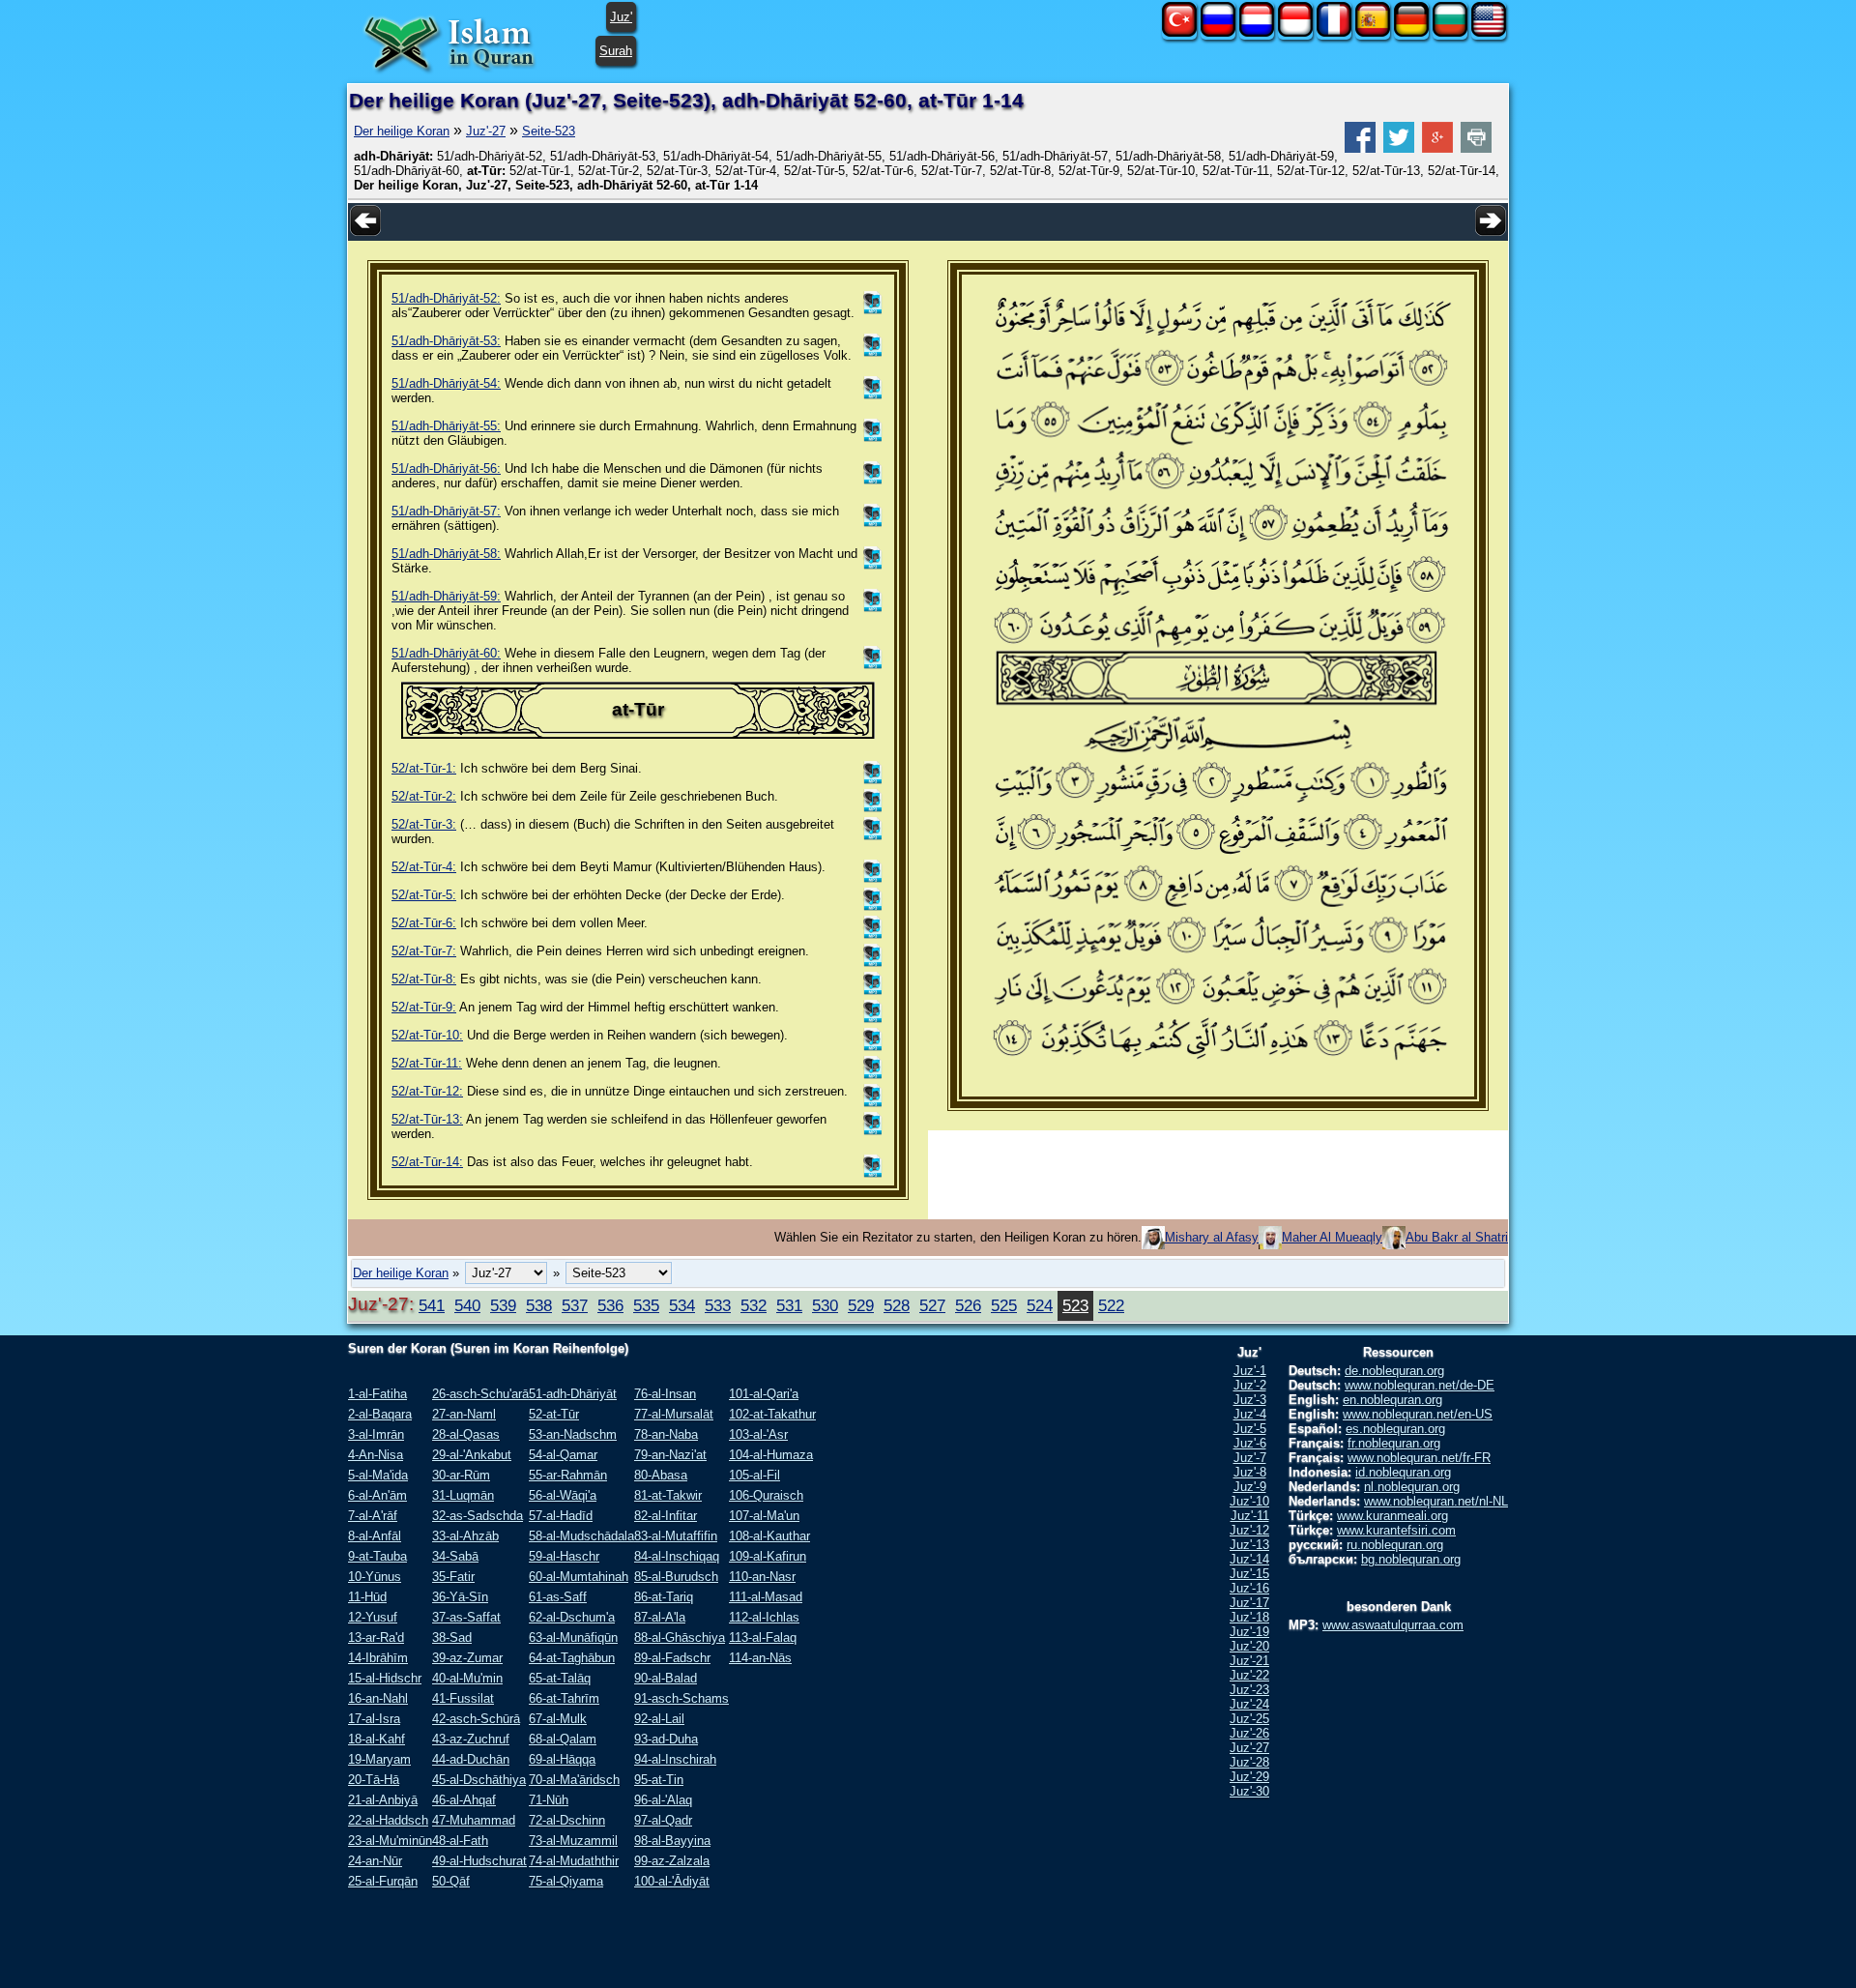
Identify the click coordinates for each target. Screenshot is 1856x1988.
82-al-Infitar (666, 1516)
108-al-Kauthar (769, 1536)
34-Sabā (455, 1556)
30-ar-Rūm (461, 1475)
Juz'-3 (1250, 1400)
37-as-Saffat (466, 1617)
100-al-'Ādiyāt (672, 1881)
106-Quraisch (766, 1495)
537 (575, 1305)
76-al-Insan (665, 1394)
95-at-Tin (659, 1780)
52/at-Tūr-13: (427, 1119)
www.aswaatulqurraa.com (1393, 1625)
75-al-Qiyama (566, 1881)
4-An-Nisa (376, 1455)
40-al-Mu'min (467, 1678)
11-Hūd (367, 1597)
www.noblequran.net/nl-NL (1436, 1501)
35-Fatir (453, 1577)
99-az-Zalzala (672, 1861)
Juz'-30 (1249, 1791)
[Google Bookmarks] (1437, 148)
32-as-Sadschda (478, 1516)
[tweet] (1399, 148)
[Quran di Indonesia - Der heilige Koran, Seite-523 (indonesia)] (1295, 32)
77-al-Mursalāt (674, 1414)
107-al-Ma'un (764, 1516)
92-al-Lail (659, 1719)
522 (1111, 1305)
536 (610, 1305)
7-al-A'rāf (373, 1516)
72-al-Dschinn (567, 1820)
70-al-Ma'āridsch (574, 1780)
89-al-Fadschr (672, 1658)
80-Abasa (661, 1475)
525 (1004, 1305)
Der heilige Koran (402, 131)
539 (503, 1305)
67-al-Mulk (558, 1719)
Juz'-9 (1250, 1487)
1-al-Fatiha (377, 1394)
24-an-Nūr (375, 1861)
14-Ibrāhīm (378, 1658)
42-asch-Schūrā (476, 1719)
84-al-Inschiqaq (677, 1556)
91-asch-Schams (681, 1698)
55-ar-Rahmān (568, 1475)
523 (1075, 1305)
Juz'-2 (1250, 1385)
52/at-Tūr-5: (424, 895)
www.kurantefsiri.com (1396, 1530)
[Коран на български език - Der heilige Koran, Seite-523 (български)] (1450, 32)
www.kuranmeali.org (1392, 1516)
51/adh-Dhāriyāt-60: (446, 653)
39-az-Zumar (467, 1658)
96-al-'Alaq (663, 1800)
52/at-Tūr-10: (427, 1035)
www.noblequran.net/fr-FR (1419, 1458)
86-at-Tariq (664, 1597)
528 (897, 1305)
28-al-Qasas (466, 1434)
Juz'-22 (1249, 1675)
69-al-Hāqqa (562, 1759)
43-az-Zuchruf (471, 1739)
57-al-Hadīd (561, 1516)
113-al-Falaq (763, 1637)
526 (968, 1305)
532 (754, 1305)
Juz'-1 (1250, 1371)
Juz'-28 (1249, 1762)
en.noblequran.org (1392, 1400)
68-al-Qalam (563, 1739)
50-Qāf (451, 1881)
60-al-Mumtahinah (579, 1577)
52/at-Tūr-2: (424, 796)
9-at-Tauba (377, 1556)
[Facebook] (1360, 148)
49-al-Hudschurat (479, 1861)
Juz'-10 (1249, 1501)
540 (467, 1305)
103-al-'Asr (758, 1434)
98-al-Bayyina (672, 1841)
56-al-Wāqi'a (563, 1495)
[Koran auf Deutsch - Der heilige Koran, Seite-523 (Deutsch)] (1411, 32)
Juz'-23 (1249, 1690)
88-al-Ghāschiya (680, 1637)
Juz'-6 (1250, 1443)
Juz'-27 (486, 131)
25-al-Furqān (383, 1881)
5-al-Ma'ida (378, 1475)
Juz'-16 (1249, 1588)
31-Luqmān (463, 1495)
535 (646, 1305)
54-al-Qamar (563, 1455)
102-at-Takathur (772, 1414)
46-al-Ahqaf (464, 1800)
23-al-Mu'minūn (390, 1841)
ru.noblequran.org (1395, 1545)
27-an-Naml (464, 1414)
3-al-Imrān (376, 1434)
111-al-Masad (766, 1597)
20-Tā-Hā (374, 1780)
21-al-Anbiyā (383, 1800)
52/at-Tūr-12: (427, 1091)
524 (1040, 1305)
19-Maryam (379, 1759)
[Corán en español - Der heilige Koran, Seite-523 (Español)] (1373, 32)
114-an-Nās (760, 1658)
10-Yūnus (375, 1577)
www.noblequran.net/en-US (1418, 1414)
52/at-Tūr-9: (424, 1007)
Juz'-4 (1250, 1414)
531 (789, 1305)
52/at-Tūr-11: (427, 1063)
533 (718, 1305)
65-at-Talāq (560, 1678)
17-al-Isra (374, 1719)
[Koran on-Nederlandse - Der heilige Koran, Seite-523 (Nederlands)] (1257, 32)
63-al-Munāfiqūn (573, 1637)
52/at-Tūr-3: (424, 824)
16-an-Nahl (378, 1698)
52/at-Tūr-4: (424, 867)
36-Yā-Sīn (460, 1597)
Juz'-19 (1249, 1632)
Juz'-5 (1250, 1429)
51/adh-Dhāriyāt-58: (446, 554)
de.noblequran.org (1394, 1371)
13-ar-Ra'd (376, 1637)
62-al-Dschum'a (572, 1617)
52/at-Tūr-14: (427, 1162)
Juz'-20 (1249, 1646)
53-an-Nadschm (573, 1434)
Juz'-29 (1249, 1777)
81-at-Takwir (668, 1495)
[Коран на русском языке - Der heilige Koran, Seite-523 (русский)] (1218, 32)
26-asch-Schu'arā (480, 1394)
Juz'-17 (1249, 1603)
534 (682, 1305)
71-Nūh (549, 1800)
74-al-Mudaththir (574, 1861)
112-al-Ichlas (764, 1617)
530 (825, 1305)
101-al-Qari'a (764, 1394)
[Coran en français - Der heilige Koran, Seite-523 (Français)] (1334, 32)
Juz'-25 (1249, 1719)
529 (861, 1305)
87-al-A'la (660, 1617)
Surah (616, 51)
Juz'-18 (1249, 1617)
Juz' (621, 17)
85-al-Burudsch (676, 1577)
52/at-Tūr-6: (424, 923)
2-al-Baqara (380, 1414)
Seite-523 (549, 131)
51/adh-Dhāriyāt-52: (446, 298)
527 (932, 1305)
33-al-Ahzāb (465, 1536)
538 (539, 1305)
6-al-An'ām (377, 1495)
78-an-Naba (666, 1434)
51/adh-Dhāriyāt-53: (446, 341)
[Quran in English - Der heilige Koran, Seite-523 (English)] (1489, 32)
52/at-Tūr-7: (424, 951)
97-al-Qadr (663, 1820)
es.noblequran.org (1395, 1429)
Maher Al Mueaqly (1332, 1237)
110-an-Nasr (762, 1577)
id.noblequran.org (1403, 1472)
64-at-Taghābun (572, 1658)
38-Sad (452, 1637)
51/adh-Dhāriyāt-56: (446, 468)
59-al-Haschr (564, 1556)
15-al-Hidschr (385, 1678)
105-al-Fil (754, 1475)
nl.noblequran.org (1412, 1487)
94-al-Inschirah (675, 1759)
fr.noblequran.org (1394, 1443)
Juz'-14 (1249, 1559)
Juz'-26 (1249, 1733)
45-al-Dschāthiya (479, 1780)
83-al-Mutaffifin (676, 1536)
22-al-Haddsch (388, 1820)
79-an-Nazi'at (670, 1455)
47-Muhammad (474, 1820)
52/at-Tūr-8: (424, 979)
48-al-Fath (460, 1841)
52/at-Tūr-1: (424, 768)
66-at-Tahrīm (564, 1698)
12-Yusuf (373, 1617)
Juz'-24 (1249, 1704)
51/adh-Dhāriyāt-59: (446, 596)
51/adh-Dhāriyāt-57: (446, 511)
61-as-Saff (558, 1597)
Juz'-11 (1250, 1516)
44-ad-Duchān (471, 1759)
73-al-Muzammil (573, 1841)
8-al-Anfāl (375, 1536)
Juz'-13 (1249, 1545)
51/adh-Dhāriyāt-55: (446, 426)
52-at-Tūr (554, 1414)
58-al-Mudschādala (581, 1536)
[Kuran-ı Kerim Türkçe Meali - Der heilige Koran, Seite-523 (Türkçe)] (1179, 32)
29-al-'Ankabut (472, 1455)
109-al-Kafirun (768, 1556)
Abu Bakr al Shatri (1457, 1237)
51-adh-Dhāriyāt (573, 1394)
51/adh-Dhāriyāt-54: (446, 383)
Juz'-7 (1250, 1458)
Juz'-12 (1249, 1530)
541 (432, 1305)
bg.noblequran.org (1411, 1559)
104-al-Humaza (771, 1455)
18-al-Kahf (377, 1739)
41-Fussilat (463, 1698)
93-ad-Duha (666, 1739)
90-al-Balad (666, 1678)
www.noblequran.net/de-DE (1420, 1385)
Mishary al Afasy (1212, 1237)
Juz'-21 (1249, 1661)
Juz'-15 (1249, 1574)
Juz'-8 (1250, 1472)
